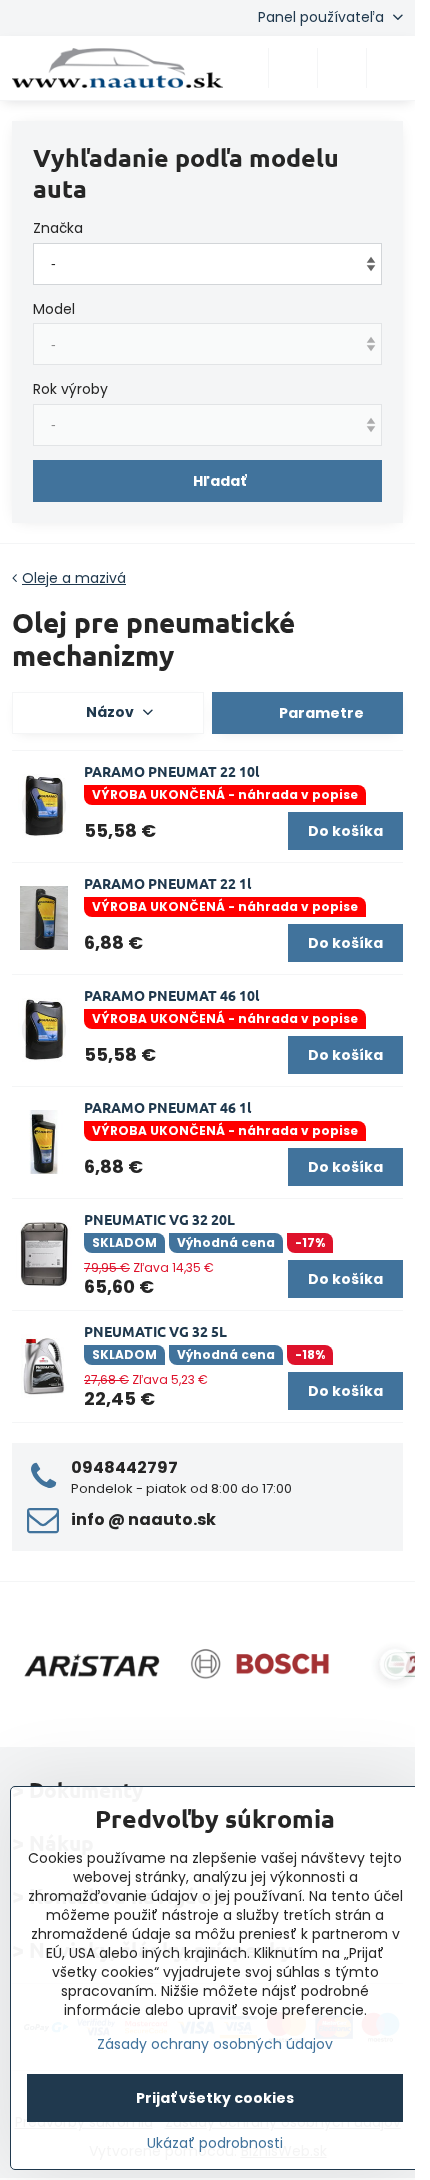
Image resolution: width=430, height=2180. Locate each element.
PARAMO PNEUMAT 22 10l (171, 771)
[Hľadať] (293, 68)
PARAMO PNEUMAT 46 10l (171, 995)
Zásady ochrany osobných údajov (215, 2044)
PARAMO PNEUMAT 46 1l (167, 1107)
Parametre (320, 713)
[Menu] (391, 68)
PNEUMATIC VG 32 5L (155, 1331)
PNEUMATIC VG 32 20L (159, 1219)
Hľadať (219, 481)
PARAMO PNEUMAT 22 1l (167, 883)
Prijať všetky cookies (215, 2098)
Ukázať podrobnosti (215, 2143)
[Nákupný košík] (342, 68)
